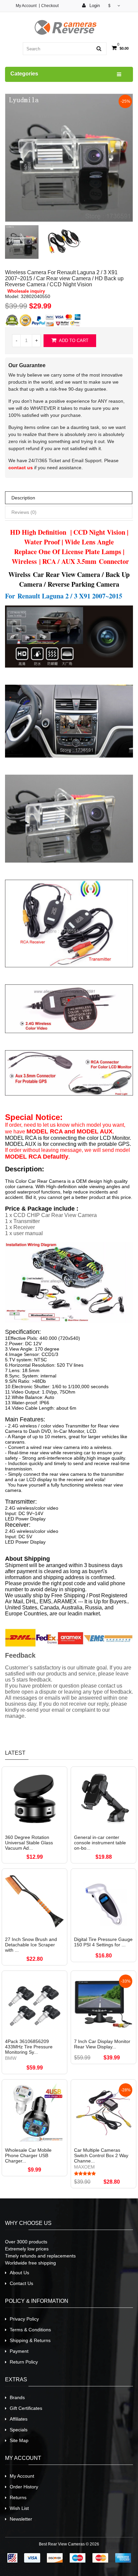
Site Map (19, 2440)
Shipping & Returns (30, 2340)
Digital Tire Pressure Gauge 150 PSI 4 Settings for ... (103, 1942)
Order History (24, 2487)
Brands (17, 2397)
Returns (18, 2497)
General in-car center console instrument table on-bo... (100, 1843)
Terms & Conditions (30, 2330)
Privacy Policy (24, 2319)
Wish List (19, 2508)
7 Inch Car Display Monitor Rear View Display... (102, 2044)
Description (23, 498)
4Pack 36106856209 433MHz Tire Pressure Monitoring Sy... (29, 2047)
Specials (19, 2430)
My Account (26, 6)
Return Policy (24, 2362)
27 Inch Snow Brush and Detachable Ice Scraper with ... (31, 1945)
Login (94, 6)
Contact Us (21, 2283)
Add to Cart (73, 341)
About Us (19, 2273)
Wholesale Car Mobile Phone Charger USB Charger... (28, 2155)
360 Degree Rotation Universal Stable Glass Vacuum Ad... (29, 1843)
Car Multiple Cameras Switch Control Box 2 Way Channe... (101, 2155)
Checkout (50, 6)
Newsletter (21, 2519)
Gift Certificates (26, 2408)
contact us (21, 468)
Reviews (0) (24, 512)
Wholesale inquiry (26, 291)
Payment (19, 2351)
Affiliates (19, 2419)
